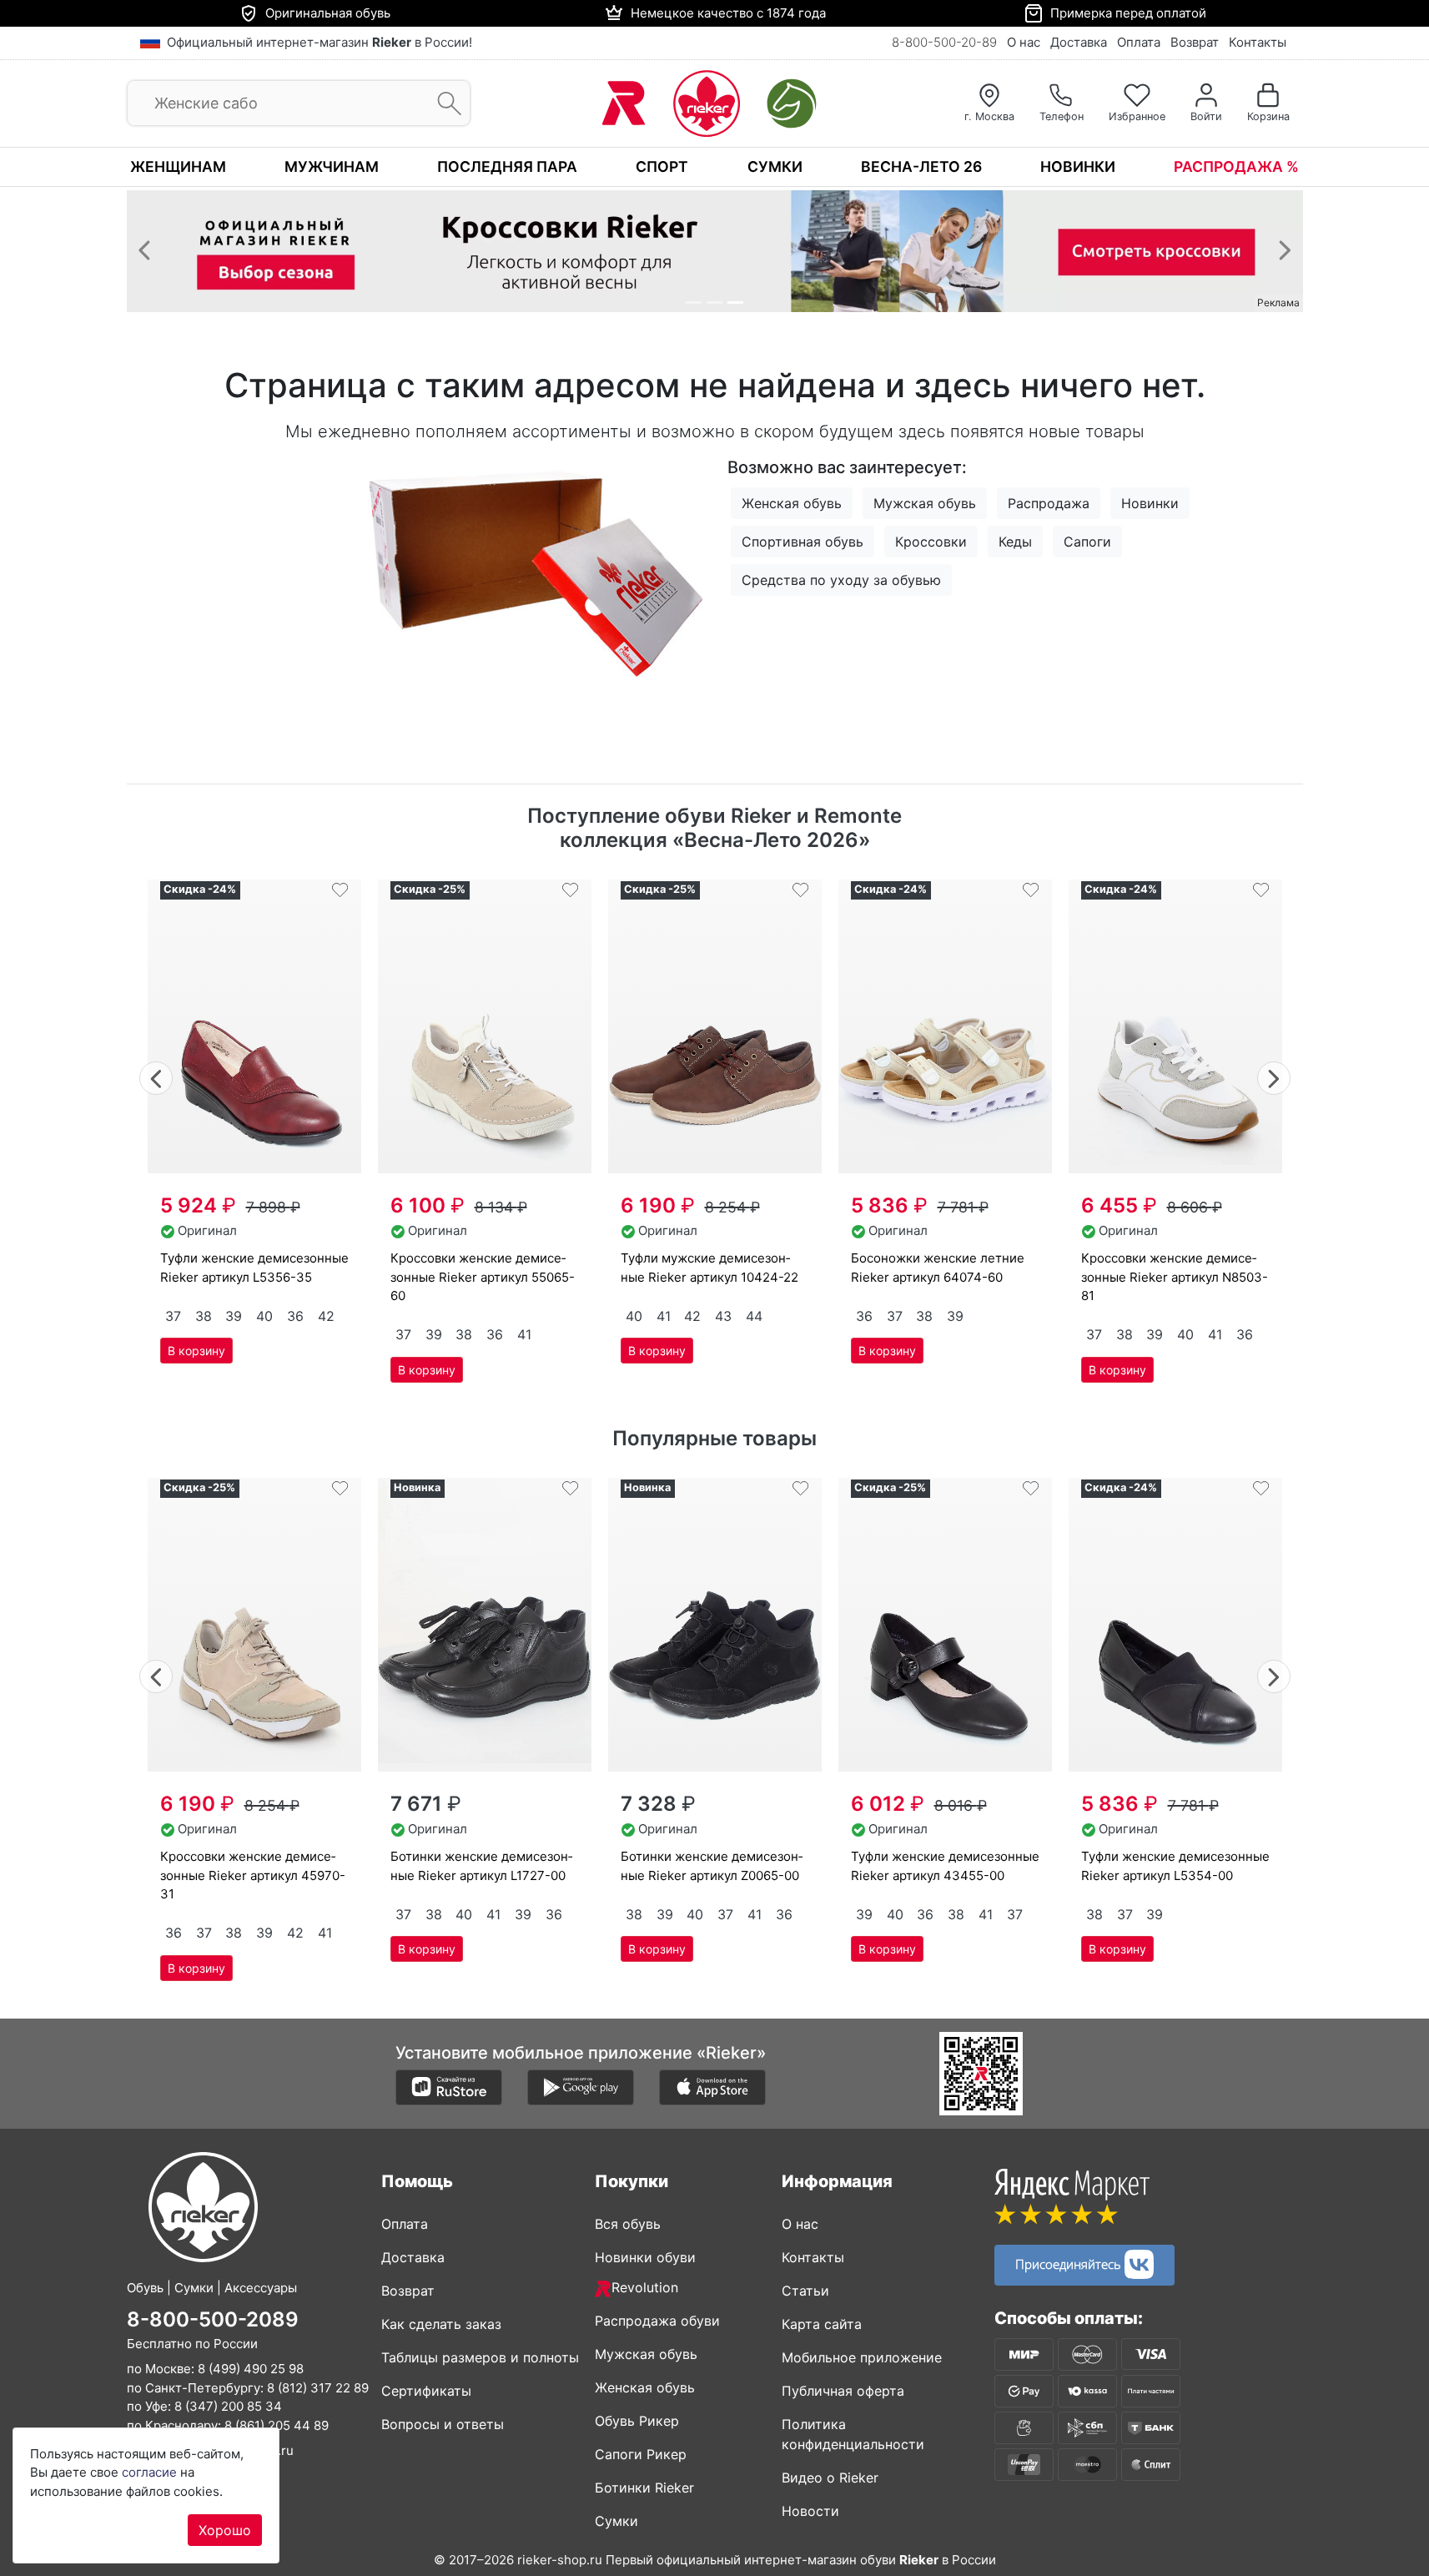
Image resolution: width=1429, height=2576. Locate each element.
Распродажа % (1236, 166)
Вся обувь (628, 2224)
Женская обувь (792, 503)
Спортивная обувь (803, 542)
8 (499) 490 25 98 (251, 2369)
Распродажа (1049, 503)
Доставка (1079, 42)
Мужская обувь (925, 503)
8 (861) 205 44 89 (277, 2425)
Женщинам (178, 166)
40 (264, 1316)
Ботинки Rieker (644, 2488)
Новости (810, 2511)
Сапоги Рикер (641, 2454)
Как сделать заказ (441, 2324)
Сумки (775, 166)
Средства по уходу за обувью (841, 580)
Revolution (645, 2287)
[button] (144, 250)
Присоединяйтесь (1070, 2262)
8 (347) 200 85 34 (228, 2406)
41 (524, 1334)
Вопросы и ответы (443, 2424)
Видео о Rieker (830, 2478)
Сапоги (1087, 542)
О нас (1024, 42)
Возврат (1195, 42)
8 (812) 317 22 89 (318, 2387)
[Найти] (444, 104)
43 (723, 1316)
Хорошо (225, 2530)
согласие (149, 2472)
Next (1274, 1076)
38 (204, 1316)
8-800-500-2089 (213, 2319)
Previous (156, 1076)
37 (173, 1316)
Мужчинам (332, 166)
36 (295, 1316)
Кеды (1015, 542)
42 (326, 1316)
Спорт (662, 166)
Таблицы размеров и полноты (480, 2357)
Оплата (1139, 42)
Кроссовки (931, 542)
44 (754, 1316)
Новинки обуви (645, 2257)
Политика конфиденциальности (853, 2434)
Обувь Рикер (637, 2421)
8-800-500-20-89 (944, 42)
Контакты (1258, 42)
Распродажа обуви (657, 2321)
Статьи (805, 2291)
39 (234, 1316)
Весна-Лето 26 (921, 166)
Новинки (1078, 166)
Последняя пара (507, 166)
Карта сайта (822, 2324)
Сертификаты (426, 2391)
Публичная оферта (843, 2391)
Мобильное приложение (862, 2357)
